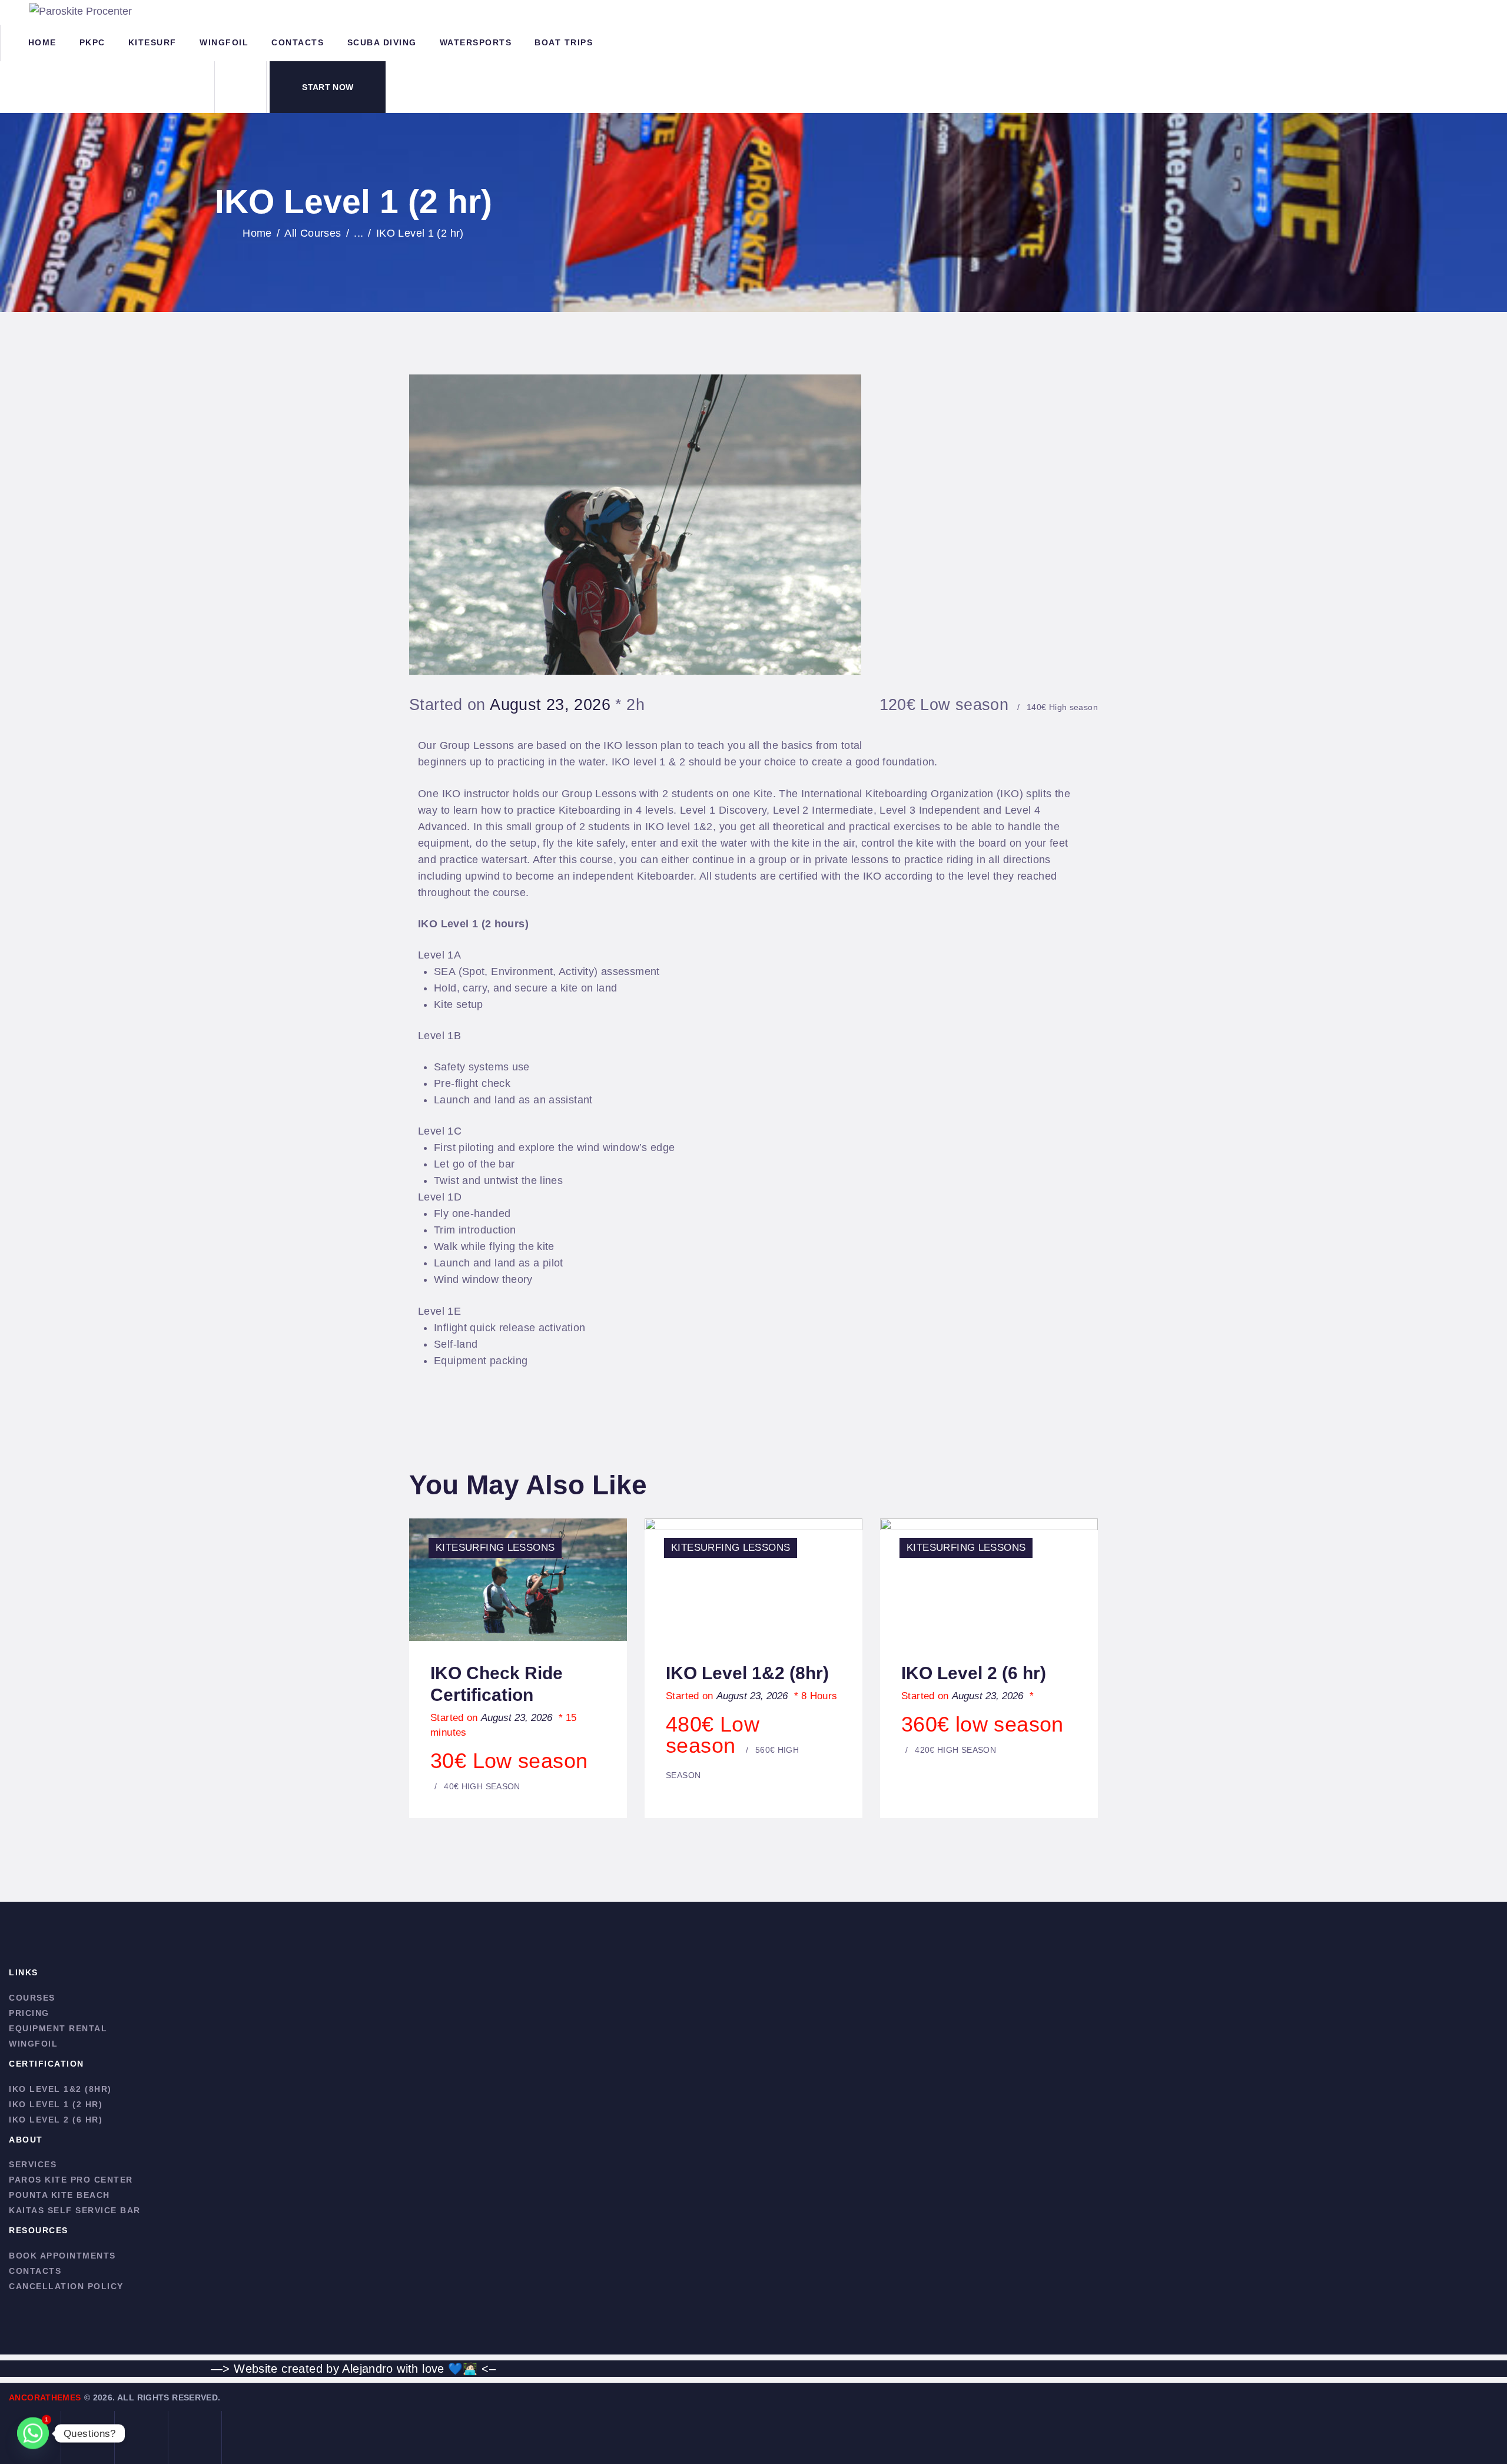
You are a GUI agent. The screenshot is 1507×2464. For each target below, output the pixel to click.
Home (257, 233)
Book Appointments (62, 2256)
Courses (32, 1998)
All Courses (313, 233)
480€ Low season (732, 1746)
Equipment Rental (58, 2028)
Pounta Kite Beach (59, 2195)
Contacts (35, 2271)
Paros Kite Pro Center (71, 2180)
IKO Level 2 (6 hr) (974, 1673)
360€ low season (982, 1733)
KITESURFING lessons (495, 1548)
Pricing (29, 2013)
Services (33, 2164)
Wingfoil (33, 2044)
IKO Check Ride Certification (497, 1684)
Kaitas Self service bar (75, 2210)
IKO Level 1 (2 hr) (56, 2104)
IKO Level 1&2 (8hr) (747, 1673)
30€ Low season (509, 1770)
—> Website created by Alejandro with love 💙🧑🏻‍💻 (344, 2369)
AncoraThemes (45, 2397)
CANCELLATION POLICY (66, 2286)
